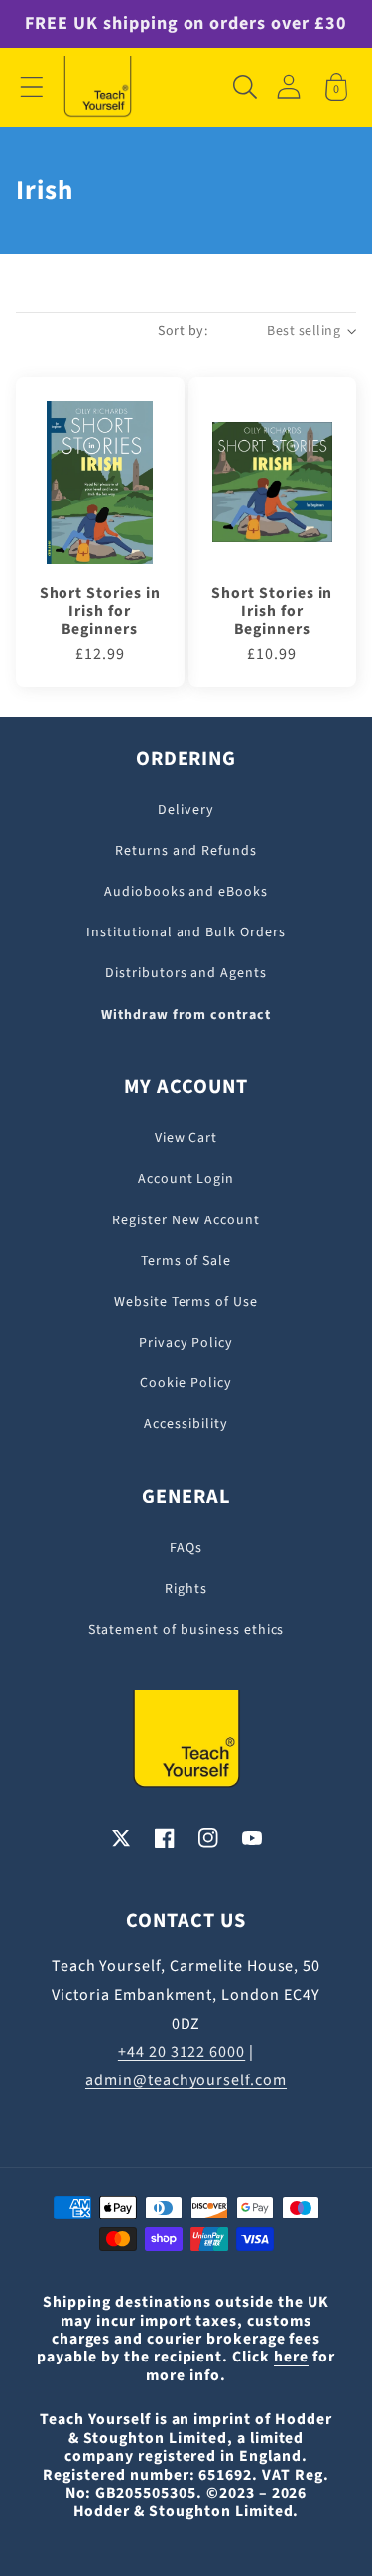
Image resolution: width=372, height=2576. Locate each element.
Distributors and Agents (186, 973)
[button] (32, 87)
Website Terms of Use (186, 1302)
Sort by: (183, 331)
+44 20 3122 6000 (182, 2052)
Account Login (186, 1179)
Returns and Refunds (186, 851)
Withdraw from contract (186, 1015)
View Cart (186, 1138)
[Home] (98, 87)
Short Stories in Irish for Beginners (100, 611)
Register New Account (186, 1220)
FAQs (186, 1548)
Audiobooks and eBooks (186, 892)
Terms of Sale (186, 1261)
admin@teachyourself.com (186, 2080)
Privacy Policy (186, 1343)
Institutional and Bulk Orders (186, 932)
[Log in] (289, 87)
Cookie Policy (186, 1383)
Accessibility (186, 1424)
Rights (186, 1589)
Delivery (186, 810)
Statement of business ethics (186, 1630)
